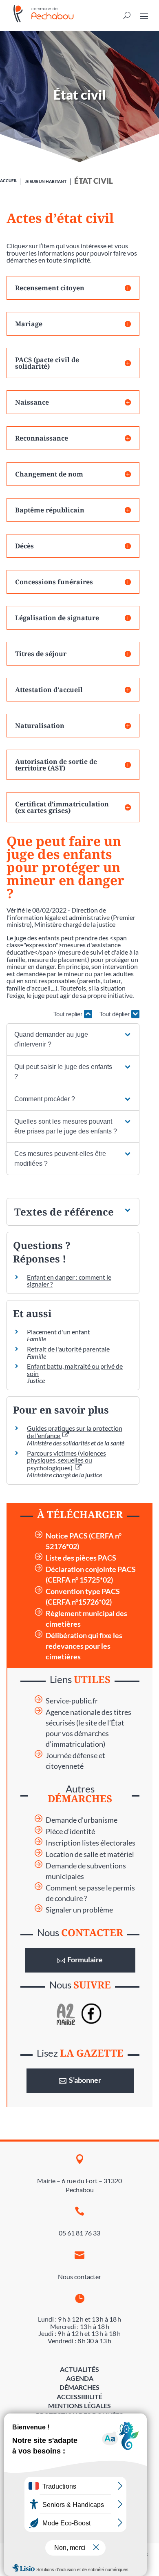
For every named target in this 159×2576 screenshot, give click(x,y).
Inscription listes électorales (91, 1843)
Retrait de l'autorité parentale (68, 1349)
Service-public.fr (72, 1701)
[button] (73, 1040)
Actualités (79, 2369)
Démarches (79, 2387)
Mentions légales (79, 2406)
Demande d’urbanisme (82, 1820)
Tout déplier (115, 1014)
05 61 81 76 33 (79, 2233)
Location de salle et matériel (90, 1854)
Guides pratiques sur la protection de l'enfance (75, 1432)
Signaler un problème (79, 1910)
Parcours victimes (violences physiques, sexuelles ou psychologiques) (66, 1460)
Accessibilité (79, 2397)
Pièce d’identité (70, 1831)
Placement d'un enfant (59, 1332)
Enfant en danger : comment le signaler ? (69, 1281)
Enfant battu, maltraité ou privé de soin (75, 1370)
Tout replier (69, 1014)
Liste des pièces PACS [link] (81, 1558)
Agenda (80, 2378)
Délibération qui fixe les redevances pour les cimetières (84, 1646)
